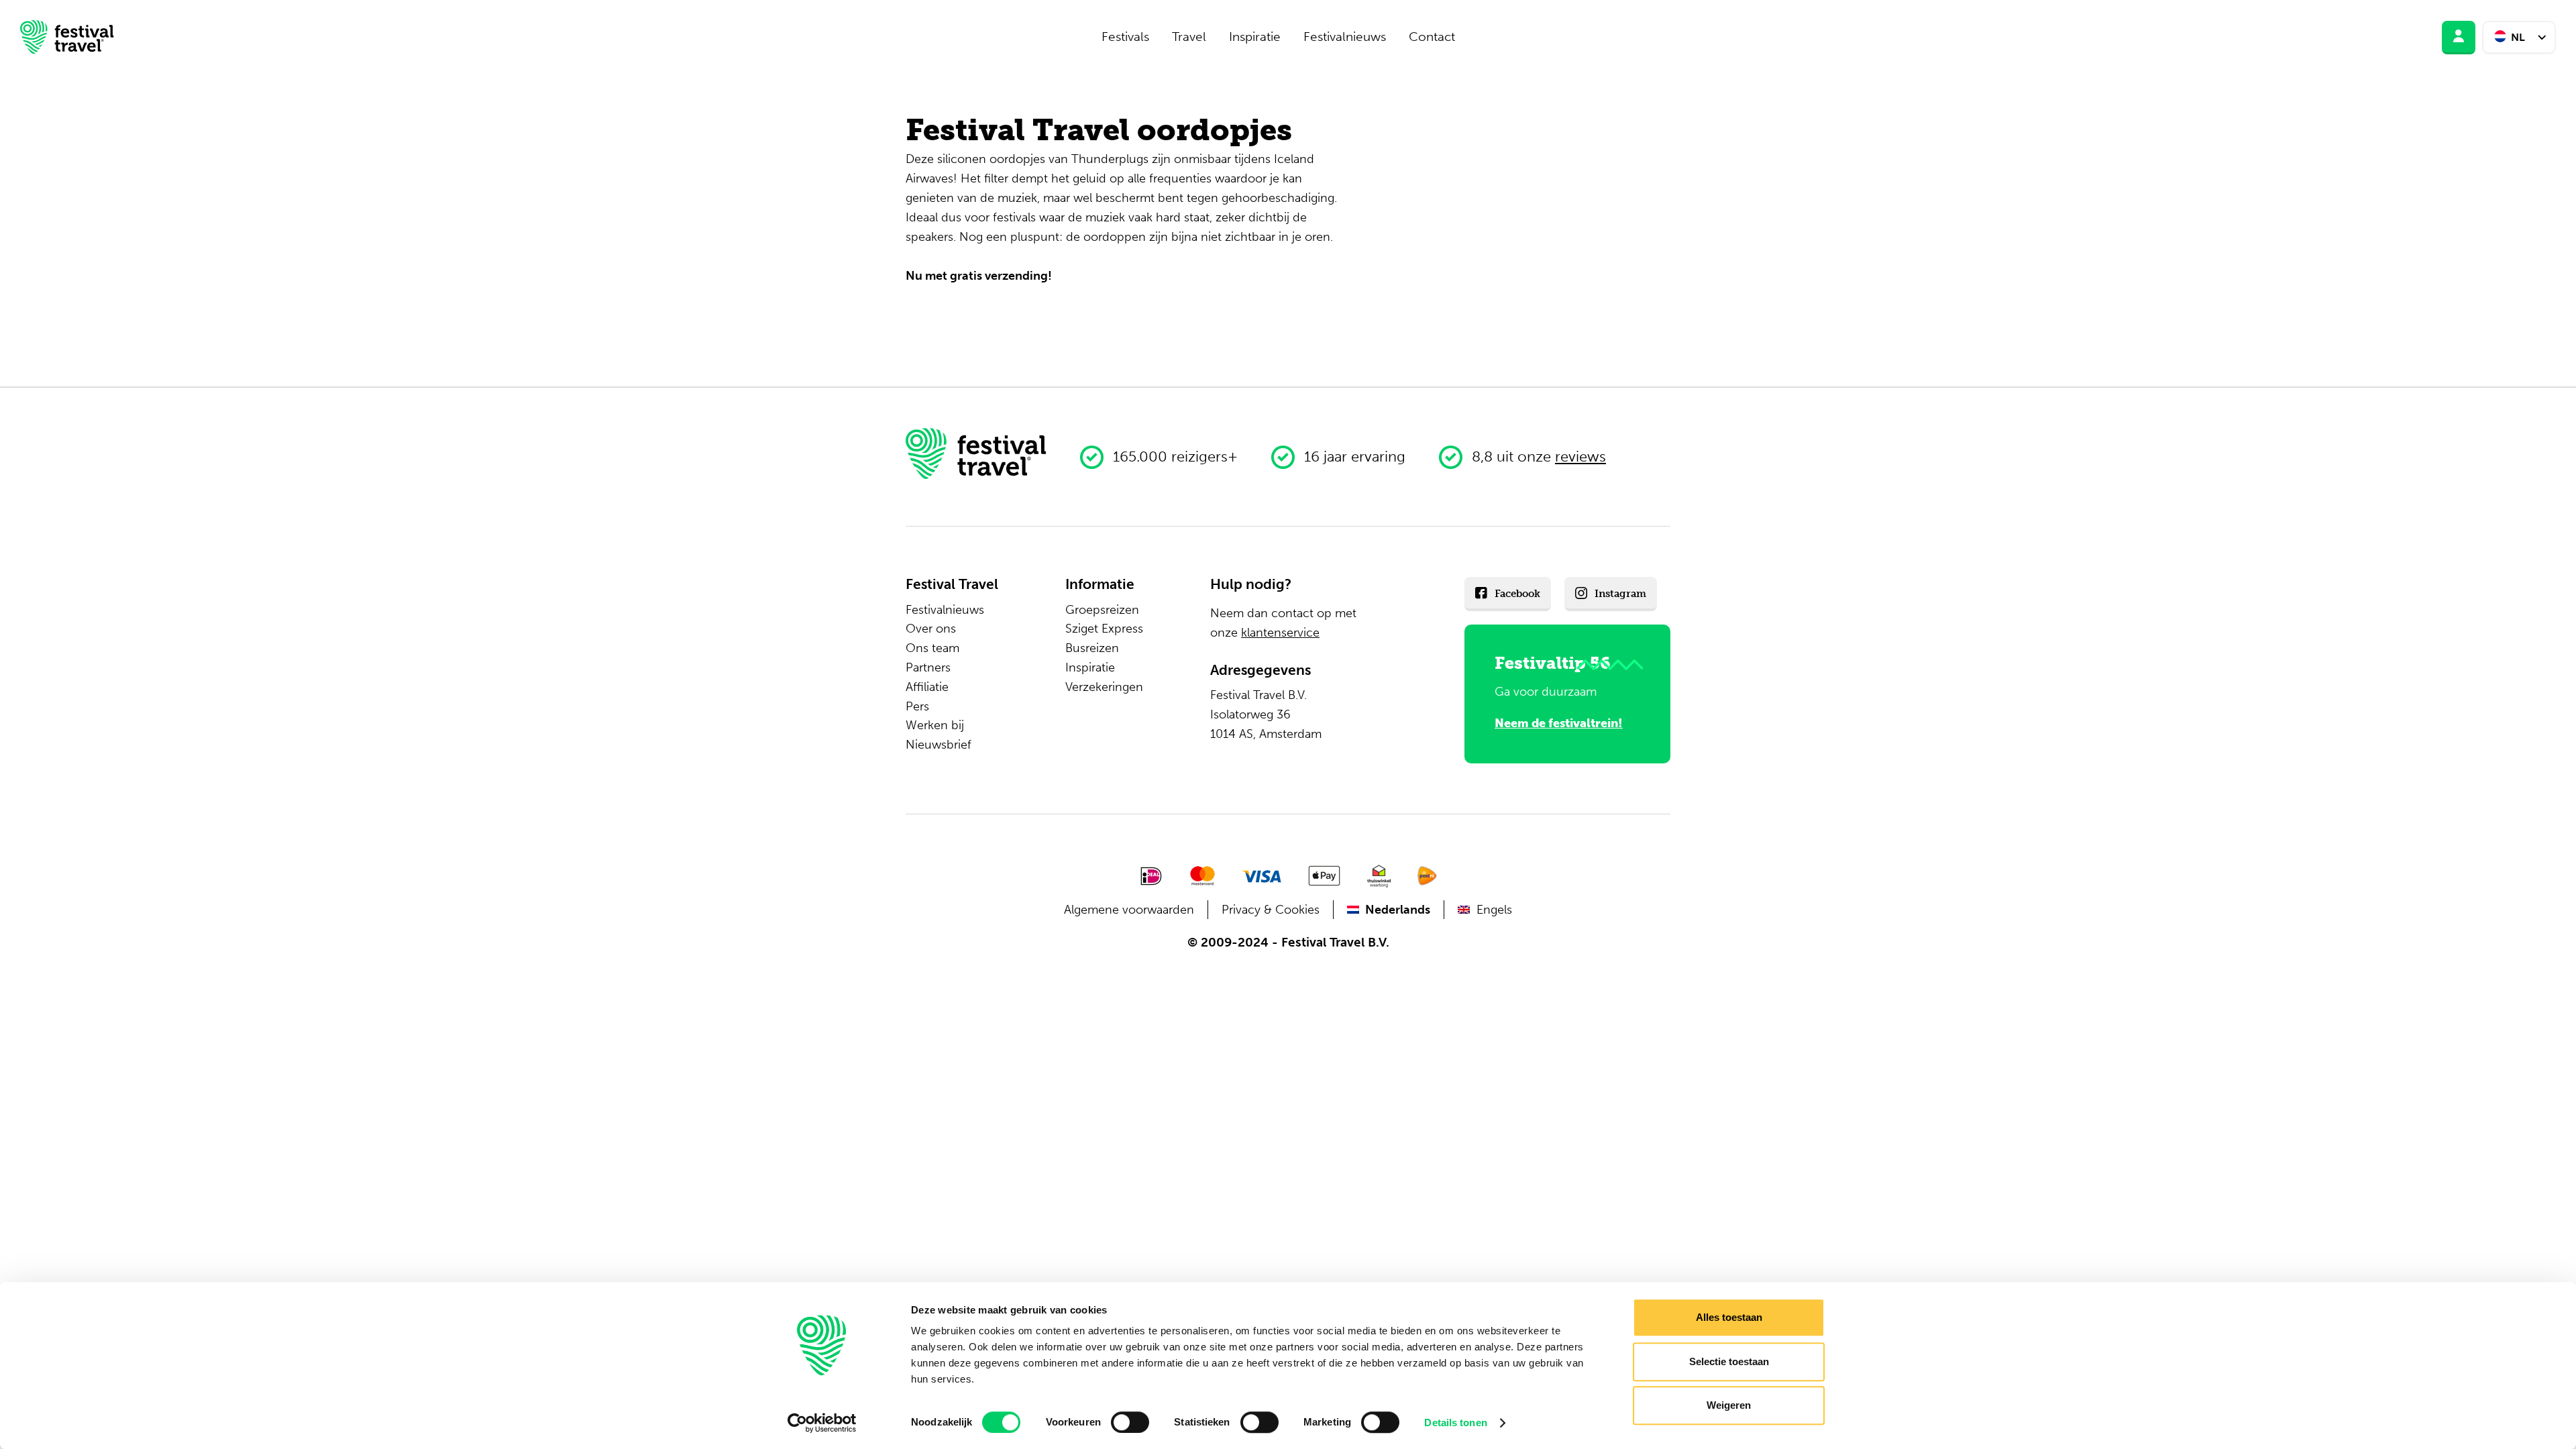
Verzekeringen (1104, 687)
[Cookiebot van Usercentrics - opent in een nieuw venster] (822, 1423)
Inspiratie (1255, 37)
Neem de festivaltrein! (1559, 723)
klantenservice (1280, 633)
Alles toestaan (1729, 1317)
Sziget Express (1104, 629)
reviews (1580, 457)
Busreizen (1092, 648)
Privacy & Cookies (1271, 910)
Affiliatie (927, 687)
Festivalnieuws (1345, 37)
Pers (917, 706)
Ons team (932, 648)
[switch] (1130, 1422)
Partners (928, 667)
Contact (1432, 37)
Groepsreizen (1102, 610)
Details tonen (1455, 1423)
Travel (1189, 37)
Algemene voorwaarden (1129, 910)
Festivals (1125, 37)
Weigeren (1729, 1405)
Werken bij (935, 725)
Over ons (931, 629)
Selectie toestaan (1729, 1361)
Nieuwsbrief (938, 745)
